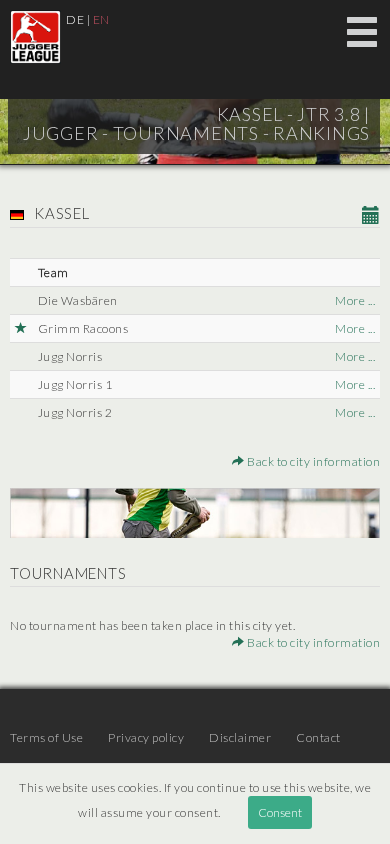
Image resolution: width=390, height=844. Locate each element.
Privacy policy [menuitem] (146, 737)
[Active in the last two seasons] (21, 328)
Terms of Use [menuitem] (46, 737)
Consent (280, 812)
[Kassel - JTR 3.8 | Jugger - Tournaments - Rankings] (35, 37)
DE (75, 19)
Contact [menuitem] (318, 737)
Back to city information (312, 461)
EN (101, 19)
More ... (355, 300)
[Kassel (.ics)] (371, 216)
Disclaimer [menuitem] (240, 737)
